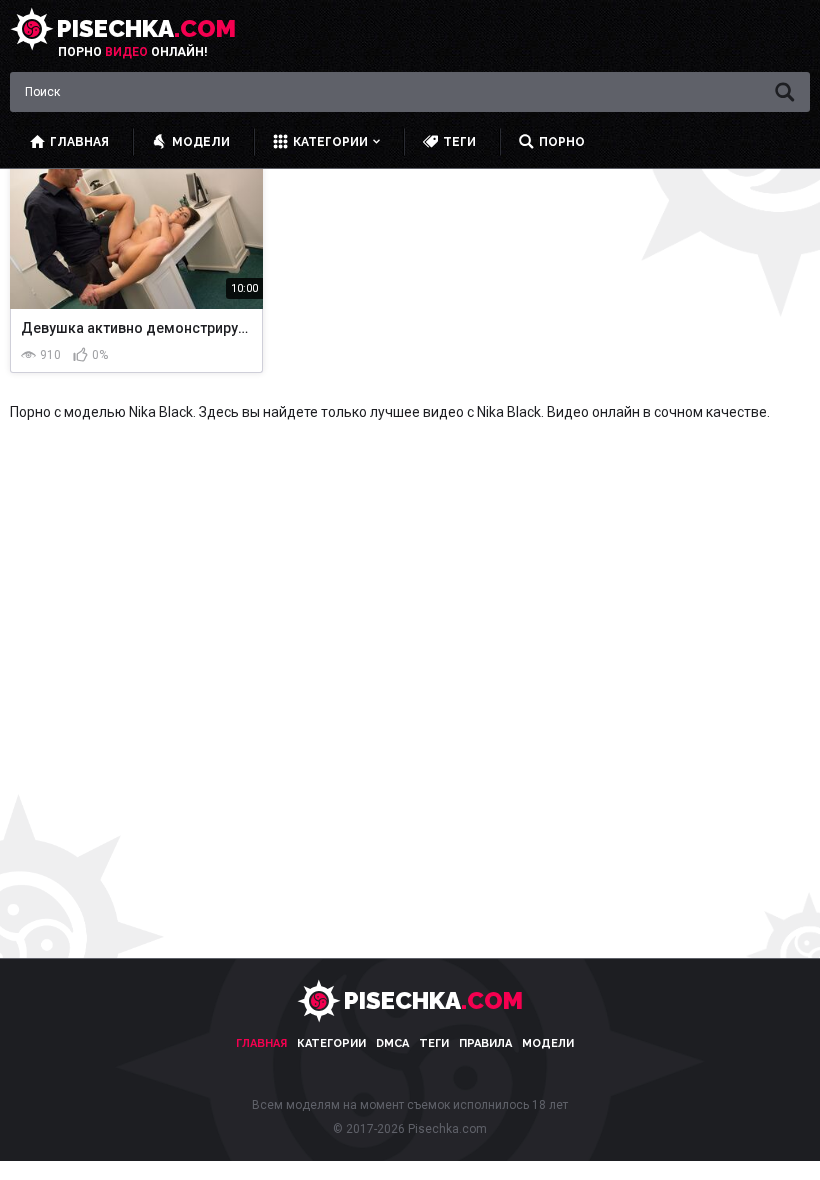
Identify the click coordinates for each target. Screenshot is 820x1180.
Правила (485, 1043)
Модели (548, 1043)
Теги (434, 1043)
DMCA (392, 1043)
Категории (331, 1043)
